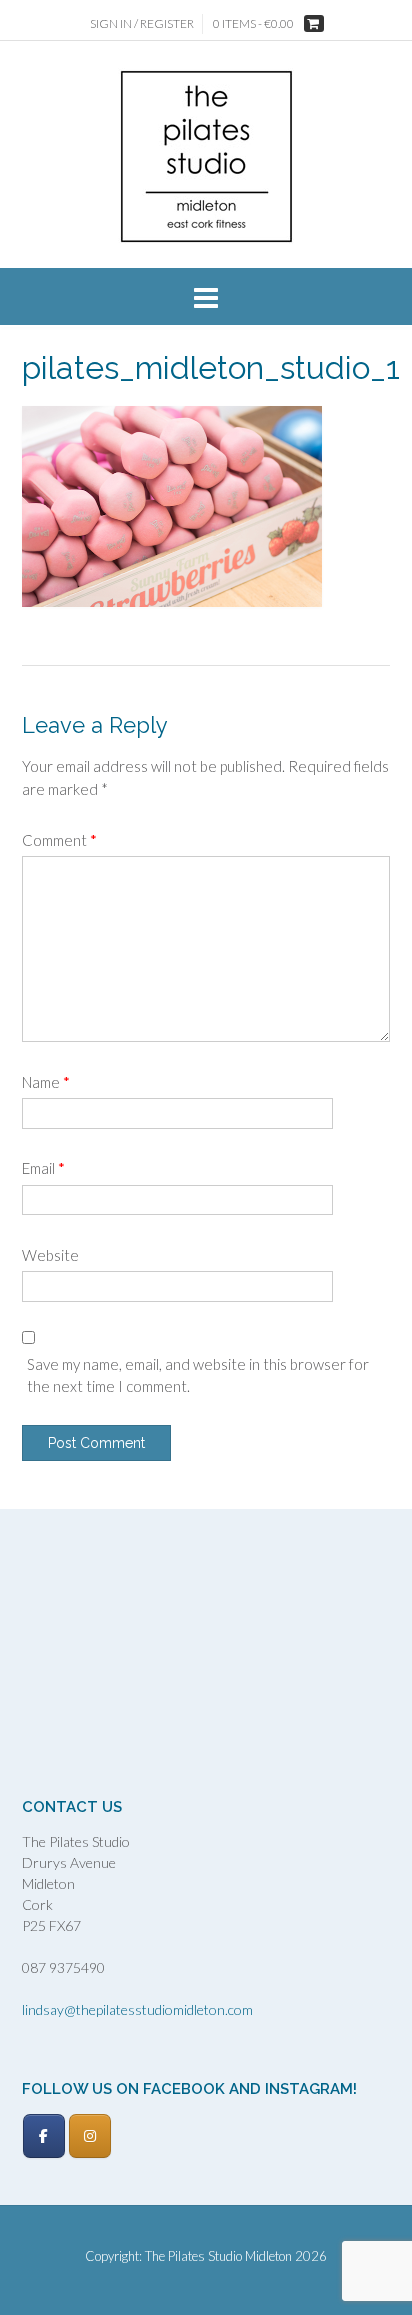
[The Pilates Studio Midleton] (206, 156)
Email (43, 1168)
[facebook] (44, 2136)
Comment (59, 840)
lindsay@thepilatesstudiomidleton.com (137, 2009)
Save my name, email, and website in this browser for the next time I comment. (198, 1375)
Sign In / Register (142, 23)
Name (46, 1082)
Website (50, 1255)
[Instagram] (90, 2136)
